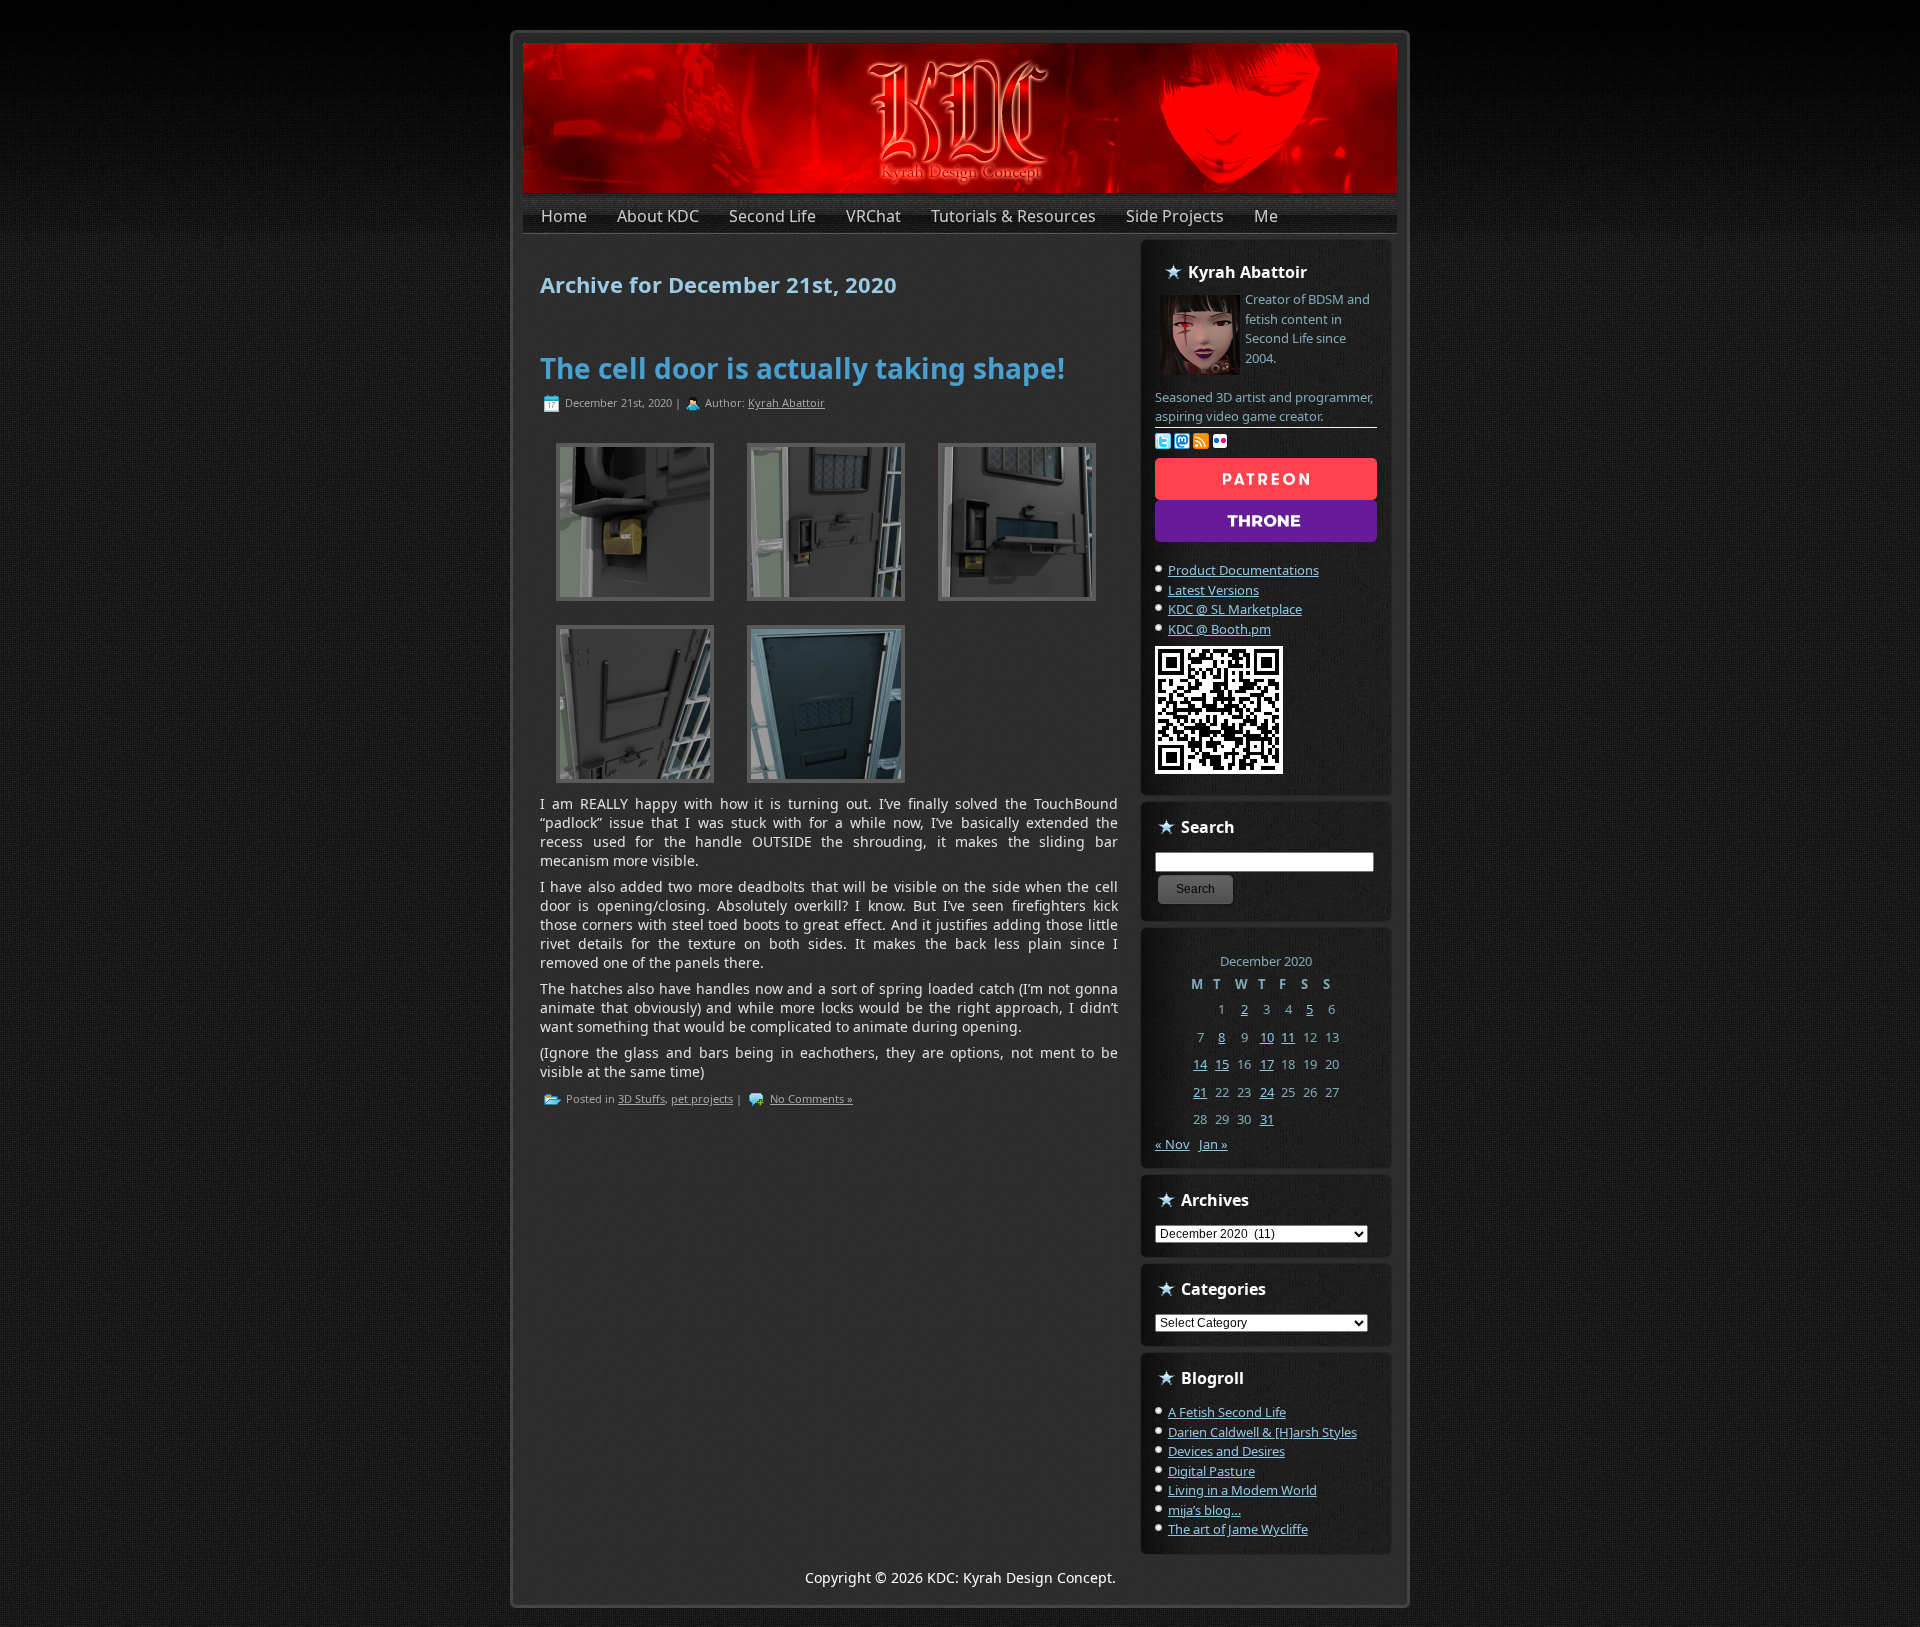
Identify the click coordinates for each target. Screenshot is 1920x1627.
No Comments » (811, 1098)
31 (1267, 1119)
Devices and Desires (1226, 1451)
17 (1267, 1064)
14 (1200, 1064)
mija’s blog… (1204, 1510)
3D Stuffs (641, 1098)
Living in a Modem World (1242, 1490)
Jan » (1213, 1144)
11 (1288, 1037)
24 (1267, 1092)
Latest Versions (1213, 590)
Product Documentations (1243, 570)
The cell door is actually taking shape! (802, 368)
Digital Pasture (1211, 1471)
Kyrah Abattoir (786, 402)
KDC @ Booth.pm (1219, 629)
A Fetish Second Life (1227, 1412)
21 (1200, 1092)
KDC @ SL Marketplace (1235, 609)
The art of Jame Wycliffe (1238, 1529)
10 (1267, 1037)
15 (1222, 1064)
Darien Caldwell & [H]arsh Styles (1262, 1432)
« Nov (1172, 1144)
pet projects (702, 1098)
